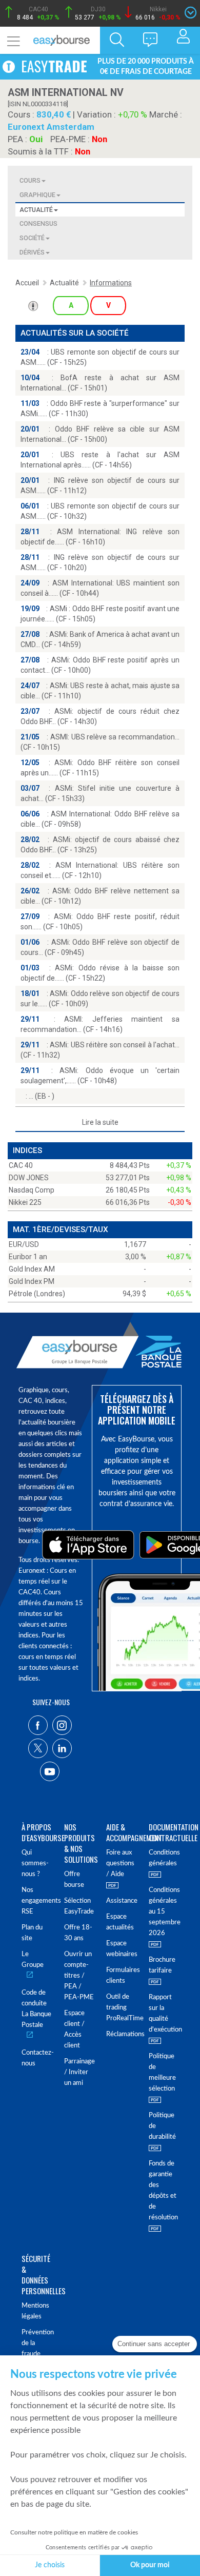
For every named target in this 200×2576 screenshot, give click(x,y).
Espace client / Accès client (74, 2029)
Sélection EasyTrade (79, 1906)
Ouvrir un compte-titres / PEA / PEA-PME (79, 1976)
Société (32, 238)
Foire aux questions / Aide (120, 1863)
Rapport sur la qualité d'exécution (164, 2014)
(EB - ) (42, 1096)
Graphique (37, 195)
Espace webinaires (121, 1949)
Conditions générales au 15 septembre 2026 (164, 1912)
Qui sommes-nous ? (35, 1863)
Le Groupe (33, 1960)
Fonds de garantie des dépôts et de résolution (163, 2191)
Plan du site (32, 1933)
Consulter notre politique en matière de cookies (74, 2532)
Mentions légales (35, 2311)
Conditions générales (164, 1858)
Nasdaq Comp (32, 1190)
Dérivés (32, 252)
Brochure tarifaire (162, 1965)
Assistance (121, 1901)
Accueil (27, 283)
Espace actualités (120, 1922)
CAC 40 (21, 1165)
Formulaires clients (121, 1976)
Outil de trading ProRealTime (121, 2008)
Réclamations (121, 2034)
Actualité (36, 210)
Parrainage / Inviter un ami (79, 2072)
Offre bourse (74, 1880)
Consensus (38, 223)
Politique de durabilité (162, 2126)
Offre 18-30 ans (78, 1933)
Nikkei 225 (25, 1202)
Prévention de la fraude (37, 2343)
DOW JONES (29, 1178)
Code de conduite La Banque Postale (36, 2009)
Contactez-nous (37, 2058)
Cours (30, 180)
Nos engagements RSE (37, 1901)
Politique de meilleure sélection (162, 2073)
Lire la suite (100, 1122)
